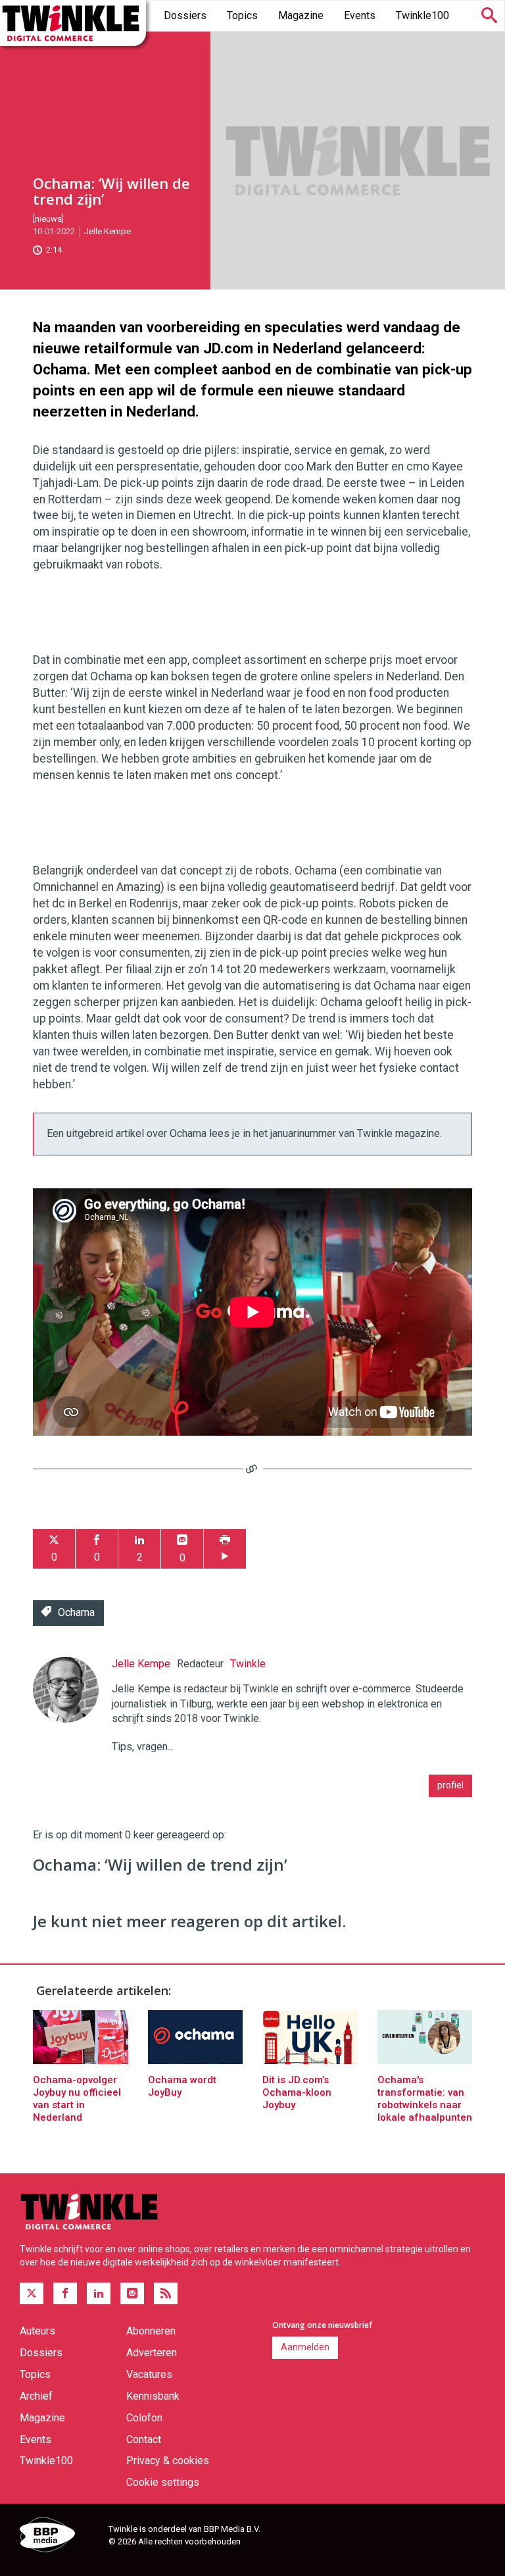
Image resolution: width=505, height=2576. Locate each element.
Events (360, 15)
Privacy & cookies (168, 2461)
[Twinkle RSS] (166, 2294)
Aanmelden (305, 2347)
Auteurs (37, 2331)
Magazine (301, 15)
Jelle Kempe (108, 231)
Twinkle (248, 1664)
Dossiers (185, 15)
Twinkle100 (422, 15)
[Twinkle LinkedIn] (99, 2294)
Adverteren (152, 2353)
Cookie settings (163, 2482)
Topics (242, 15)
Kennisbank (153, 2396)
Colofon (144, 2418)
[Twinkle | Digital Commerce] (73, 23)
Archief (36, 2396)
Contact (144, 2439)
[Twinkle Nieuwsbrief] (132, 2294)
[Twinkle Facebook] (65, 2294)
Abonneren (151, 2331)
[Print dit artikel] (225, 1549)
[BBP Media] (59, 2537)
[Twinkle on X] (32, 2294)
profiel (450, 1785)
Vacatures (149, 2374)
